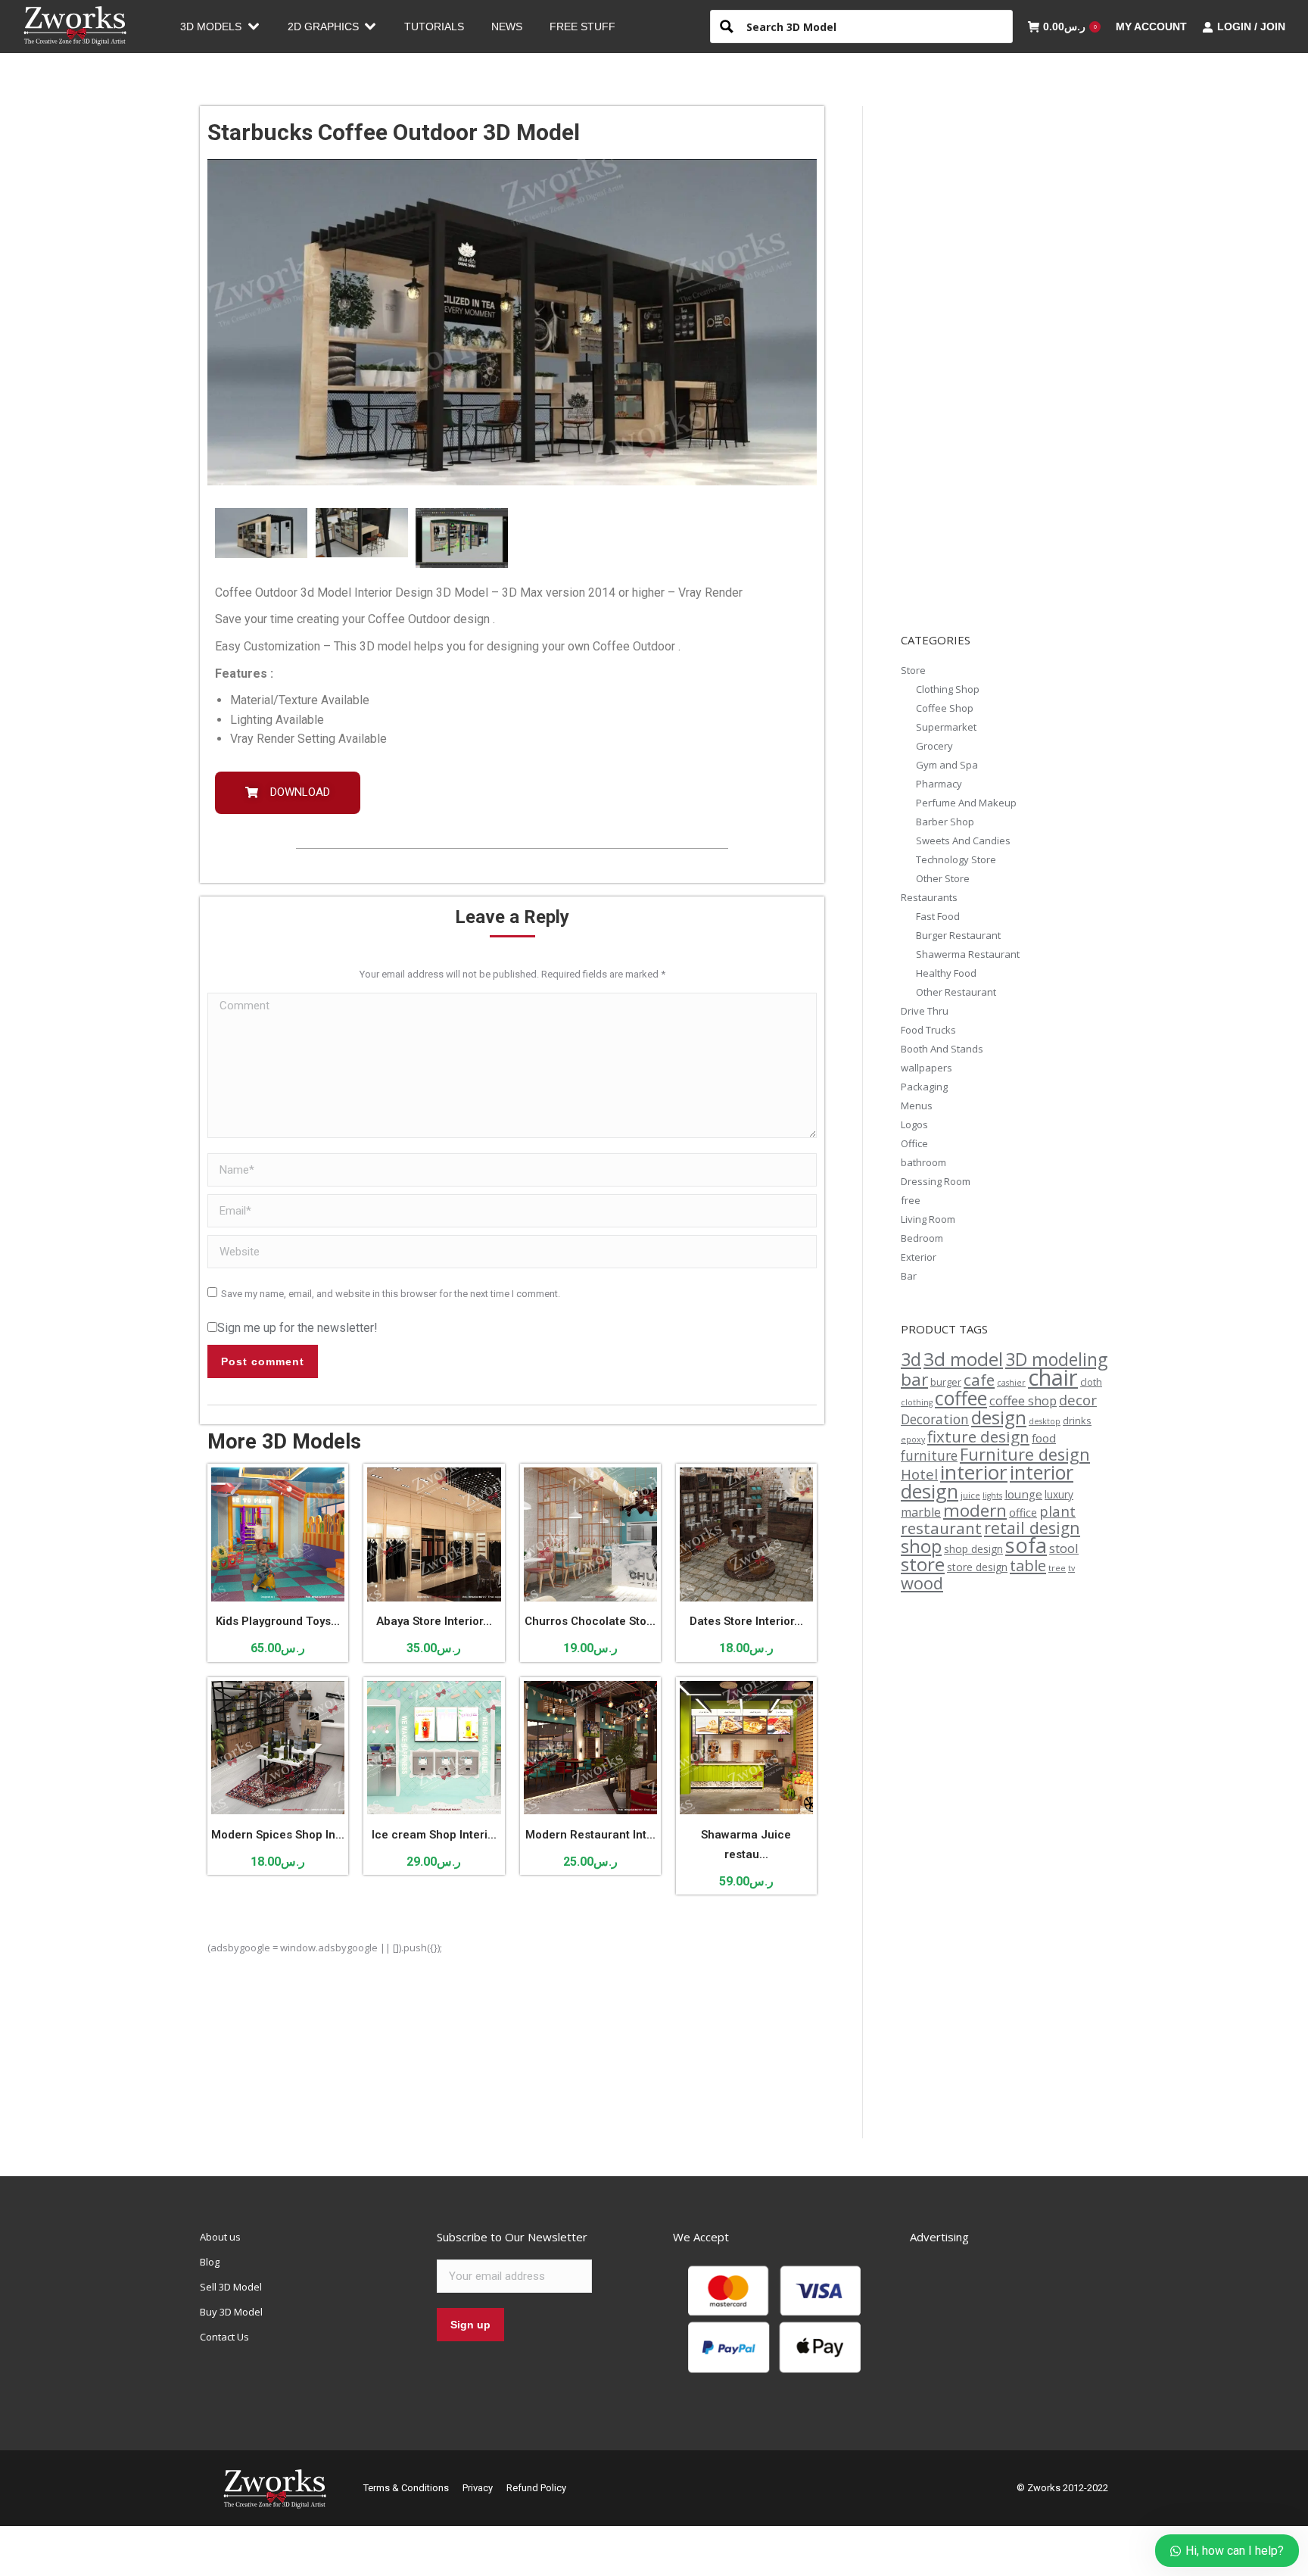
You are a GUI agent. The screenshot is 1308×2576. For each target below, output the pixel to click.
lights (992, 1495)
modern (975, 1510)
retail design (1032, 1528)
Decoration (935, 1419)
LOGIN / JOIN (1251, 27)
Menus (917, 1106)
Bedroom (922, 1238)
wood (922, 1583)
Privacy (478, 2488)
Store (913, 670)
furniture (929, 1456)
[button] (288, 793)
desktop (1045, 1421)
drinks (1077, 1421)
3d (911, 1359)
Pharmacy (939, 784)
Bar (909, 1276)
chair (1053, 1377)
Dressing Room (936, 1181)
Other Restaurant (956, 992)
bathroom (923, 1162)
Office (914, 1143)
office (1023, 1513)
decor (1078, 1400)
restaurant (941, 1528)
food (1044, 1438)
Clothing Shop (948, 689)
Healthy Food (946, 973)
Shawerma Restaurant (968, 954)
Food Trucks (928, 1030)
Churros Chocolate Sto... (590, 1621)
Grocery (934, 746)
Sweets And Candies (963, 840)
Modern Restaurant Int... (590, 1835)
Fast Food (938, 916)
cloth (1091, 1382)
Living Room (928, 1219)
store (923, 1564)
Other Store (943, 878)
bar (914, 1379)
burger (946, 1382)
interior (974, 1472)
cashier (1011, 1383)
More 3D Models (284, 1442)
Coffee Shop (945, 708)
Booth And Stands (942, 1049)
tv (1071, 1568)
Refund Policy (536, 2488)
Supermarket (946, 727)
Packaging (924, 1087)
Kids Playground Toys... (278, 1621)
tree (1057, 1568)
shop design (973, 1549)
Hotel (919, 1474)
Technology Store (956, 859)
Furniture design (1025, 1454)
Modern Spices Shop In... (278, 1835)
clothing (917, 1402)
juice (970, 1495)
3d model (963, 1359)
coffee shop (1023, 1400)
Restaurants (929, 897)
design (999, 1417)
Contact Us (224, 2337)
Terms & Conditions (406, 2488)
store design (977, 1567)
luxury (1059, 1494)
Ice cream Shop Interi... (434, 1835)
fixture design (978, 1436)
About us (220, 2237)
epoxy (913, 1439)
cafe (979, 1380)
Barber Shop (945, 822)
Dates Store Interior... (746, 1621)
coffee (961, 1398)
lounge (1023, 1494)
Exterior (919, 1257)
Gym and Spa (947, 765)
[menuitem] (220, 27)
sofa (1026, 1545)
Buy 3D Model (231, 2312)
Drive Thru (925, 1011)
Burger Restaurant (958, 935)
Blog (210, 2262)
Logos (914, 1124)
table (1028, 1565)
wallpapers (926, 1068)
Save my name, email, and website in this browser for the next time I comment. (391, 1294)
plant (1057, 1511)
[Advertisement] (1014, 363)
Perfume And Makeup (966, 803)
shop (921, 1546)
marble (921, 1512)
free (911, 1200)
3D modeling (1056, 1359)
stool (1064, 1548)
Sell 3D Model (231, 2287)
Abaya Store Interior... (434, 1621)
